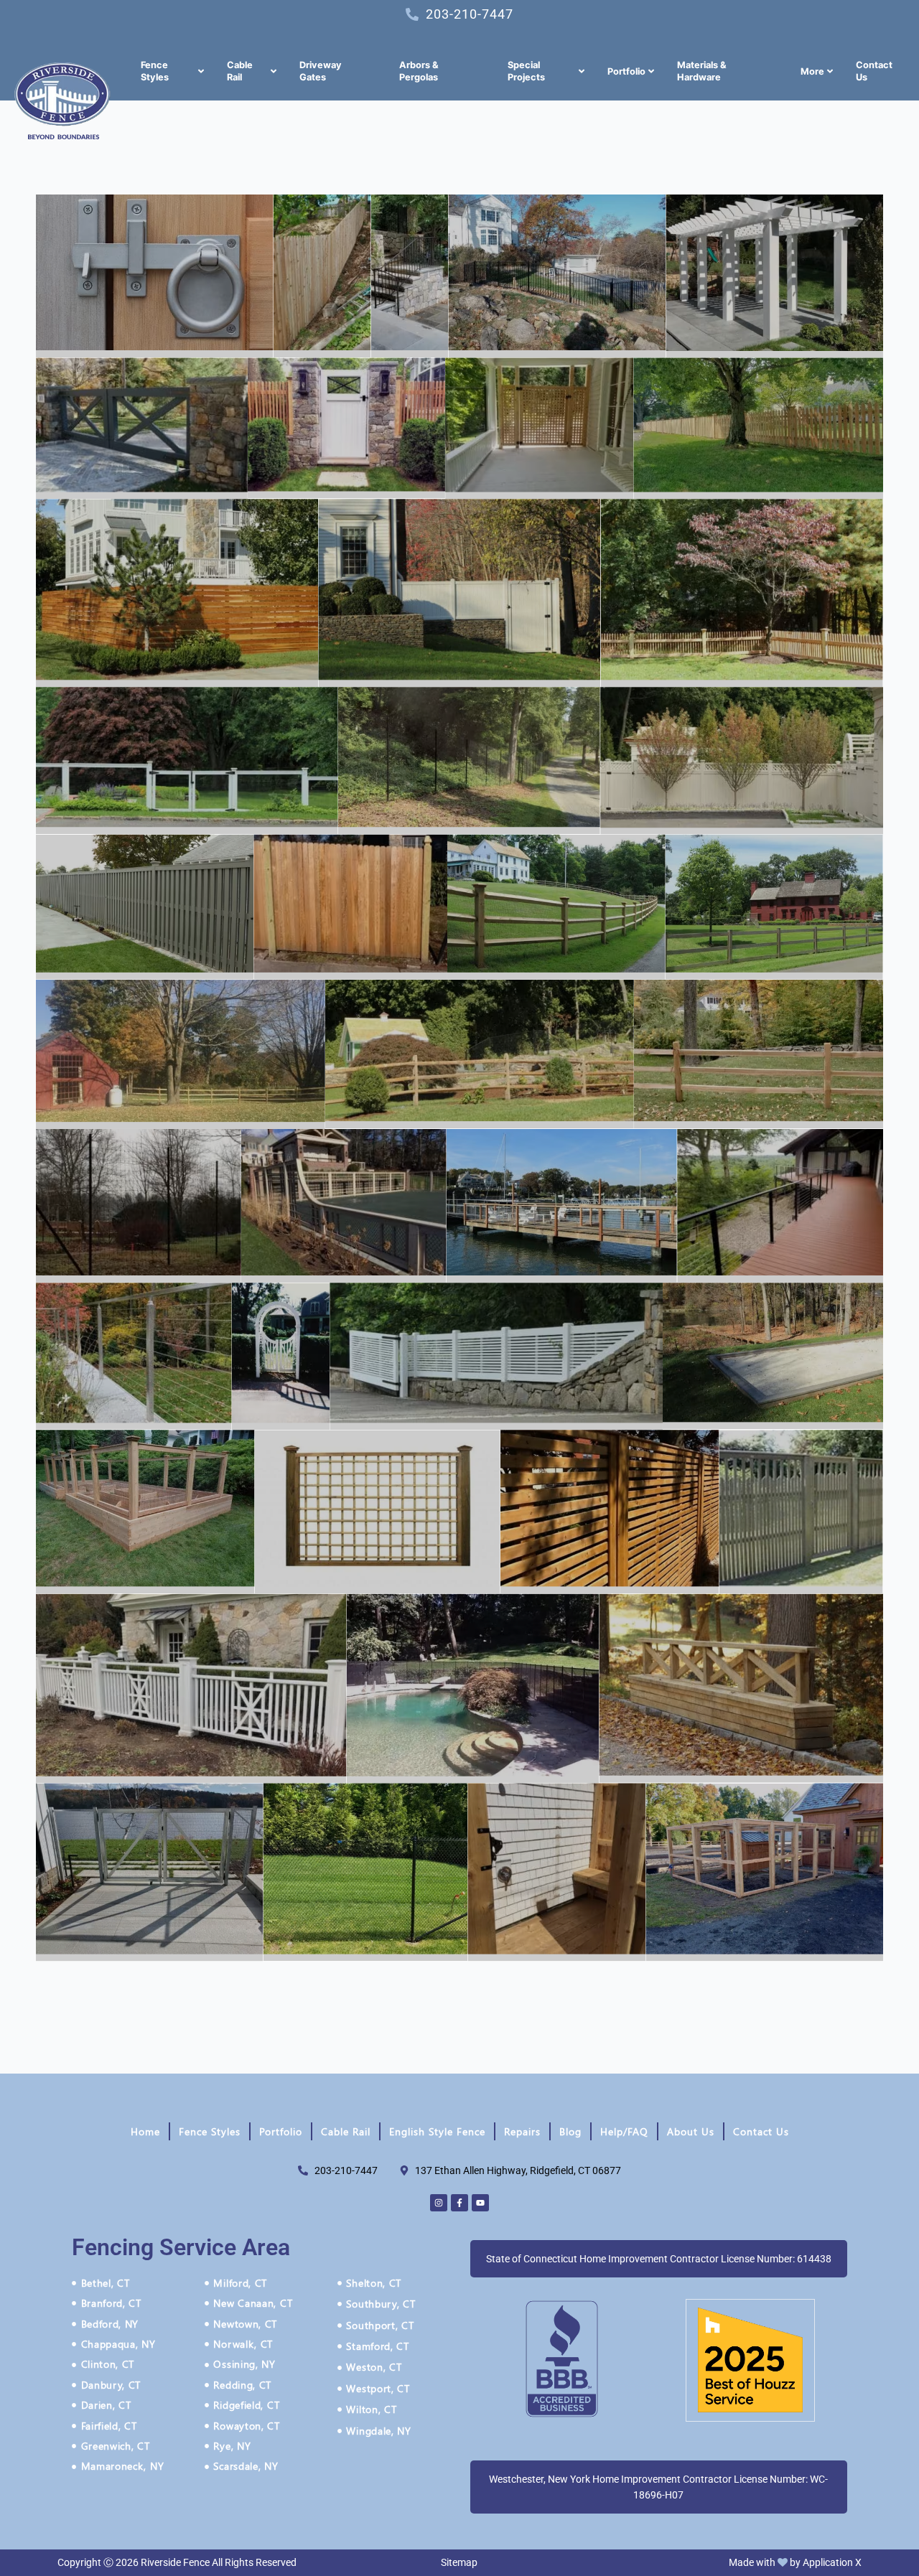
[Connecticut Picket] (742, 593)
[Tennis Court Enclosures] (344, 1206)
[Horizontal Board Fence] (177, 593)
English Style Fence (437, 2131)
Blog (570, 2131)
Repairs (522, 2131)
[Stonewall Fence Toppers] (496, 1356)
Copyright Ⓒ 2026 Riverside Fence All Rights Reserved (177, 2562)
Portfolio (281, 2131)
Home (145, 2131)
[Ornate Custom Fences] (191, 1689)
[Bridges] (741, 1689)
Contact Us (761, 2131)
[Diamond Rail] (556, 907)
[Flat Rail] (774, 907)
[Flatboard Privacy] (350, 907)
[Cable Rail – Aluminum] (780, 1206)
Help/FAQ (624, 2131)
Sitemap (459, 2562)
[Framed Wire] (187, 760)
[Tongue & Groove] (459, 593)
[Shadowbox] (145, 907)
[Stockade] (322, 276)
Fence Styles (210, 2131)
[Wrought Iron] (410, 276)
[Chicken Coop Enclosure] (764, 1873)
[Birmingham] (801, 1512)
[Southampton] (610, 1512)
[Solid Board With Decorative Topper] (742, 761)
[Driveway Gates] (142, 429)
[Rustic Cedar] (759, 1054)
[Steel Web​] (469, 760)
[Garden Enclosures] (145, 1512)
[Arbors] (281, 1356)
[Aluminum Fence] (557, 276)
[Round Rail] (181, 1054)
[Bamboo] (378, 1512)
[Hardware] (155, 276)
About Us (691, 2131)
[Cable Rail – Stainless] (134, 1356)
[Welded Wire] (150, 1873)
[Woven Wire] (139, 1206)
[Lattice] (539, 429)
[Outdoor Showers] (556, 1873)
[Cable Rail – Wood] (562, 1206)
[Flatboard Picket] (758, 429)
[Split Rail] (480, 1054)
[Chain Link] (366, 1873)
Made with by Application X (795, 2562)
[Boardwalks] (773, 1356)
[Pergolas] (774, 276)
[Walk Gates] (346, 428)
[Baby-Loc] (473, 1689)
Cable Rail (346, 2131)
